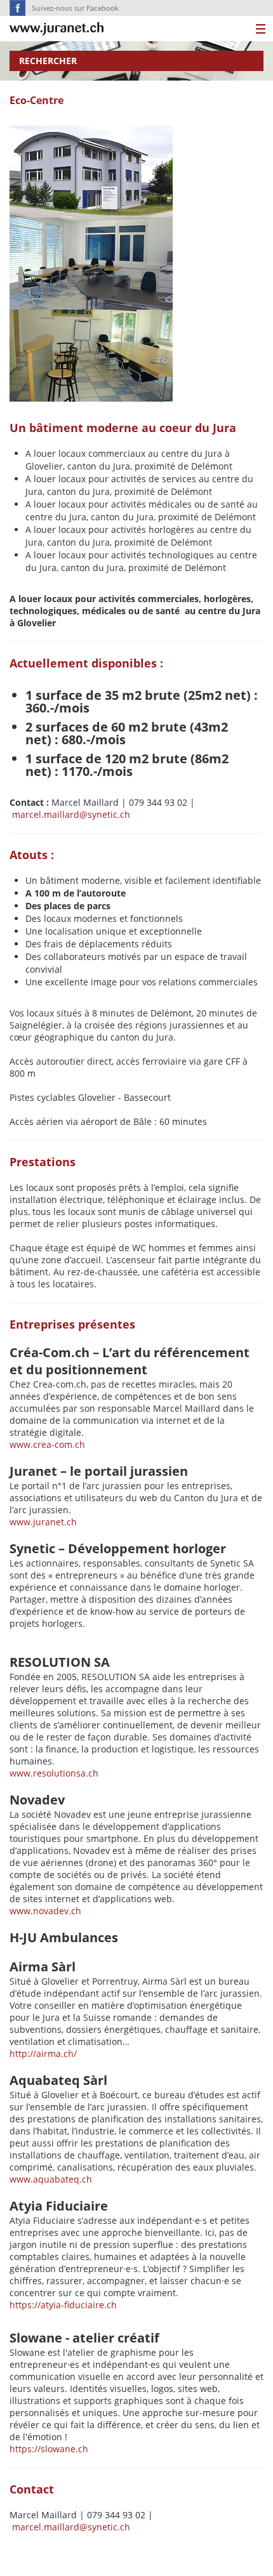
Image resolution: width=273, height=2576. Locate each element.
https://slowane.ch (49, 2449)
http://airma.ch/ (44, 2054)
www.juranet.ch (43, 1522)
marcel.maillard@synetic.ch (71, 814)
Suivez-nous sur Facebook (75, 8)
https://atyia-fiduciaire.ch (63, 2305)
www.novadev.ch (45, 1911)
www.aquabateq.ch (51, 2179)
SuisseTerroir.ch (57, 29)
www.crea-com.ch (47, 1444)
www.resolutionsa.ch (54, 1773)
